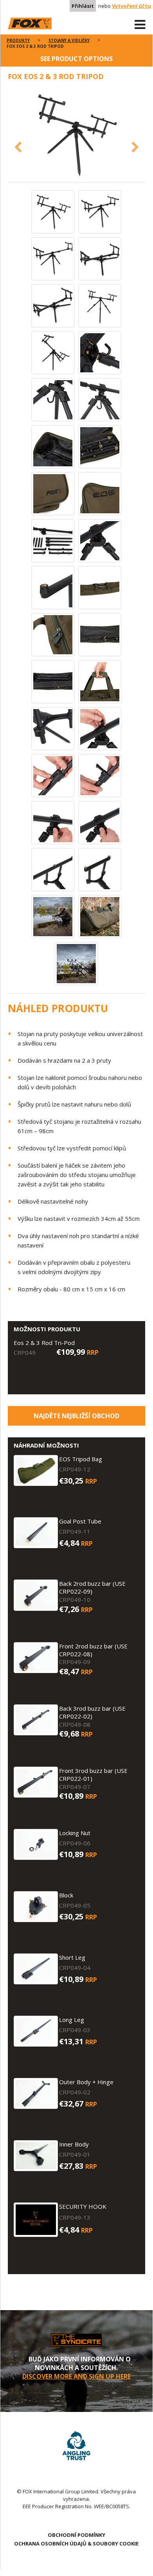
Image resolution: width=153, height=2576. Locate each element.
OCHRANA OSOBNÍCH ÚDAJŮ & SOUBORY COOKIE (76, 2544)
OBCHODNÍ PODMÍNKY (76, 2535)
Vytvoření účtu (131, 6)
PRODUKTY (18, 40)
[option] (76, 135)
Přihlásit (83, 6)
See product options (76, 59)
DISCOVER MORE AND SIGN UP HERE (76, 2376)
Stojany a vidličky (69, 40)
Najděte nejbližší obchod (76, 1416)
